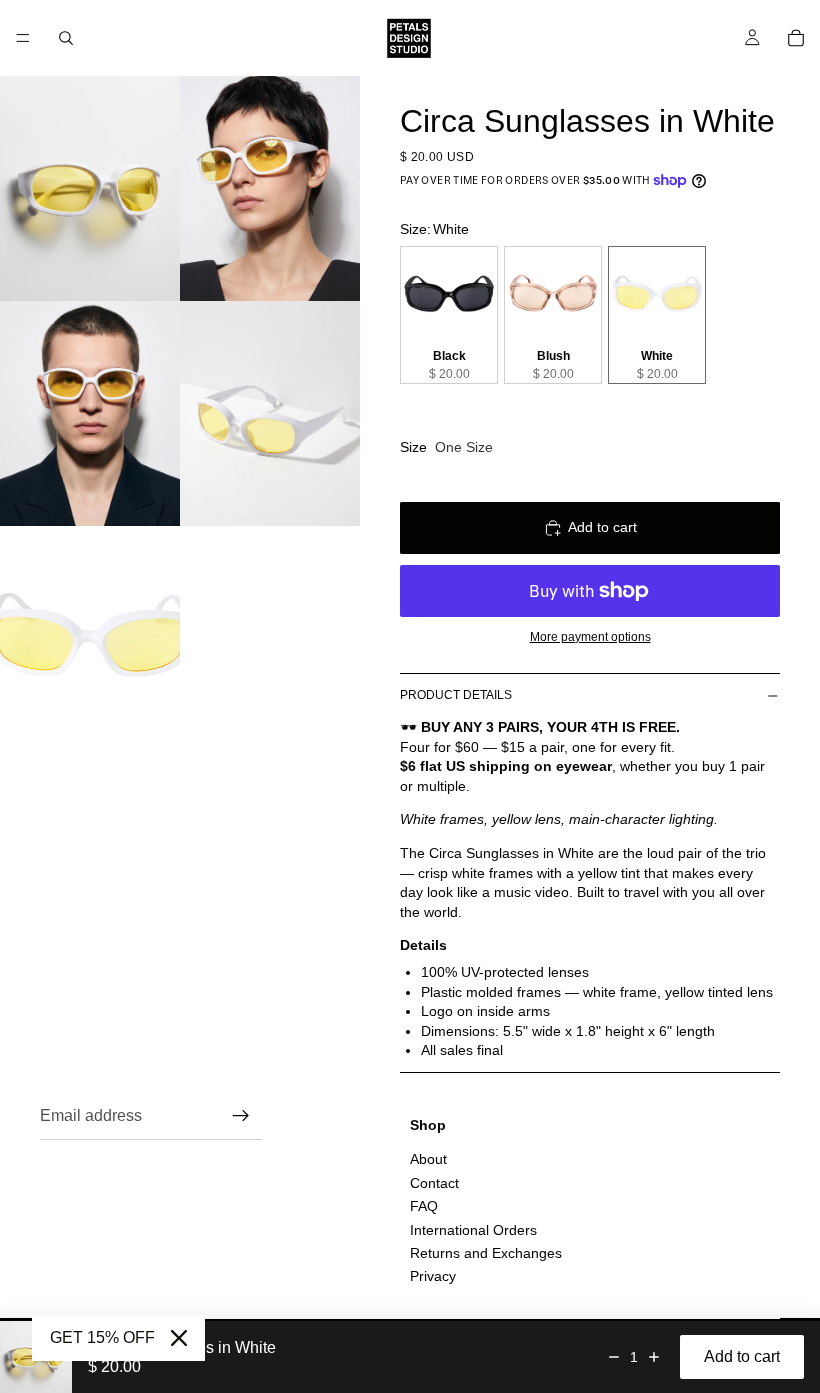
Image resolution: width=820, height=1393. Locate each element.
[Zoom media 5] (90, 638)
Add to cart (602, 527)
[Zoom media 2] (270, 188)
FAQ (424, 1206)
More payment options (590, 636)
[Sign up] (241, 1116)
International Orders (473, 1230)
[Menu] (23, 38)
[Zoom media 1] (90, 188)
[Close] (179, 1338)
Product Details (456, 695)
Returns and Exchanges (486, 1253)
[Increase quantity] (654, 1357)
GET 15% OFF (102, 1337)
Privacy (433, 1276)
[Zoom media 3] (90, 413)
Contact (434, 1183)
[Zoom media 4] (270, 413)
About (428, 1159)
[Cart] (796, 38)
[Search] (66, 38)
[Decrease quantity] (614, 1357)
